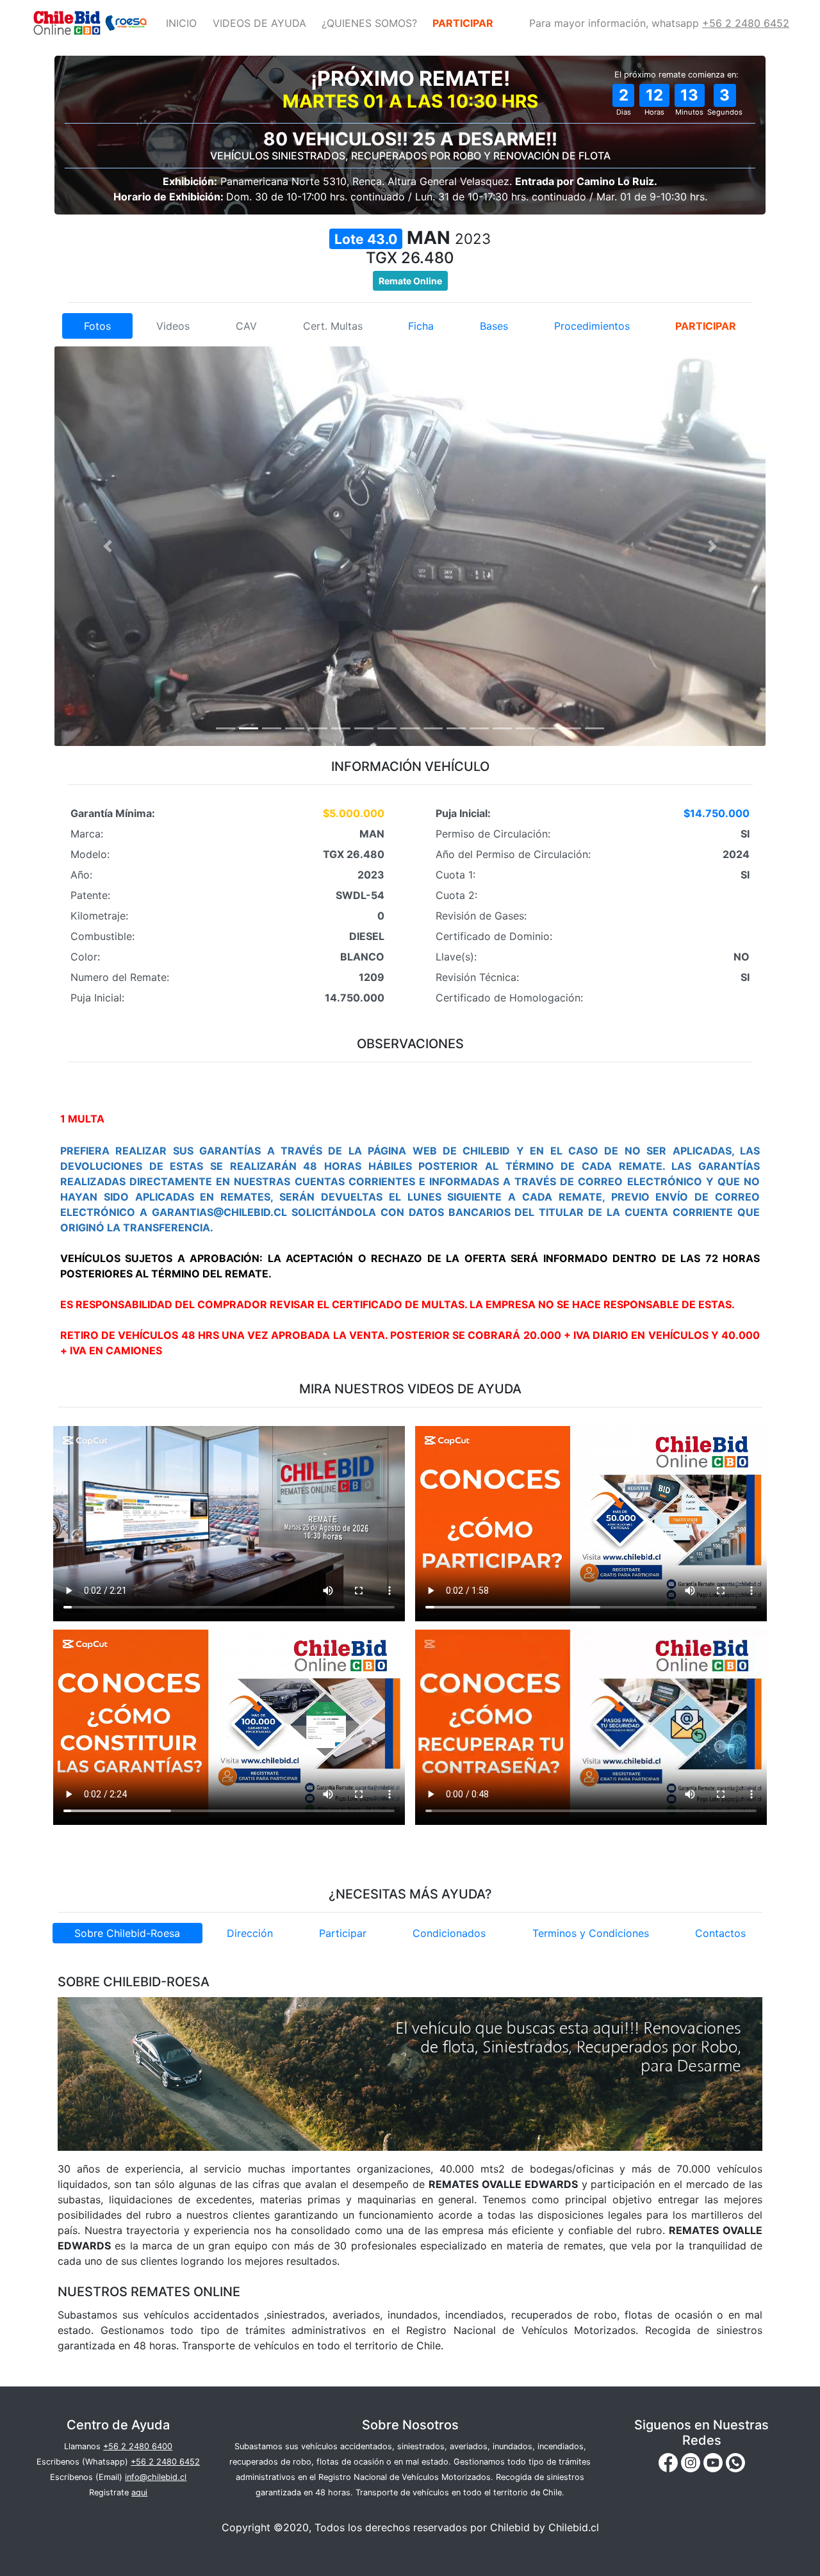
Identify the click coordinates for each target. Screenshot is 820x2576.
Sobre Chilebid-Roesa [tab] (127, 1933)
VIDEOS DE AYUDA (259, 23)
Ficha (421, 326)
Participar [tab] (343, 1933)
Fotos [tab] (97, 326)
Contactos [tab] (720, 1933)
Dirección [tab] (250, 1933)
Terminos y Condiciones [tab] (591, 1933)
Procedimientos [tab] (592, 326)
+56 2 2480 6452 (746, 23)
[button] (108, 546)
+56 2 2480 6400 (138, 2446)
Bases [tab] (494, 326)
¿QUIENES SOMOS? (369, 23)
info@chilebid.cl (156, 2477)
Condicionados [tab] (449, 1933)
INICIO (181, 23)
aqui (139, 2492)
